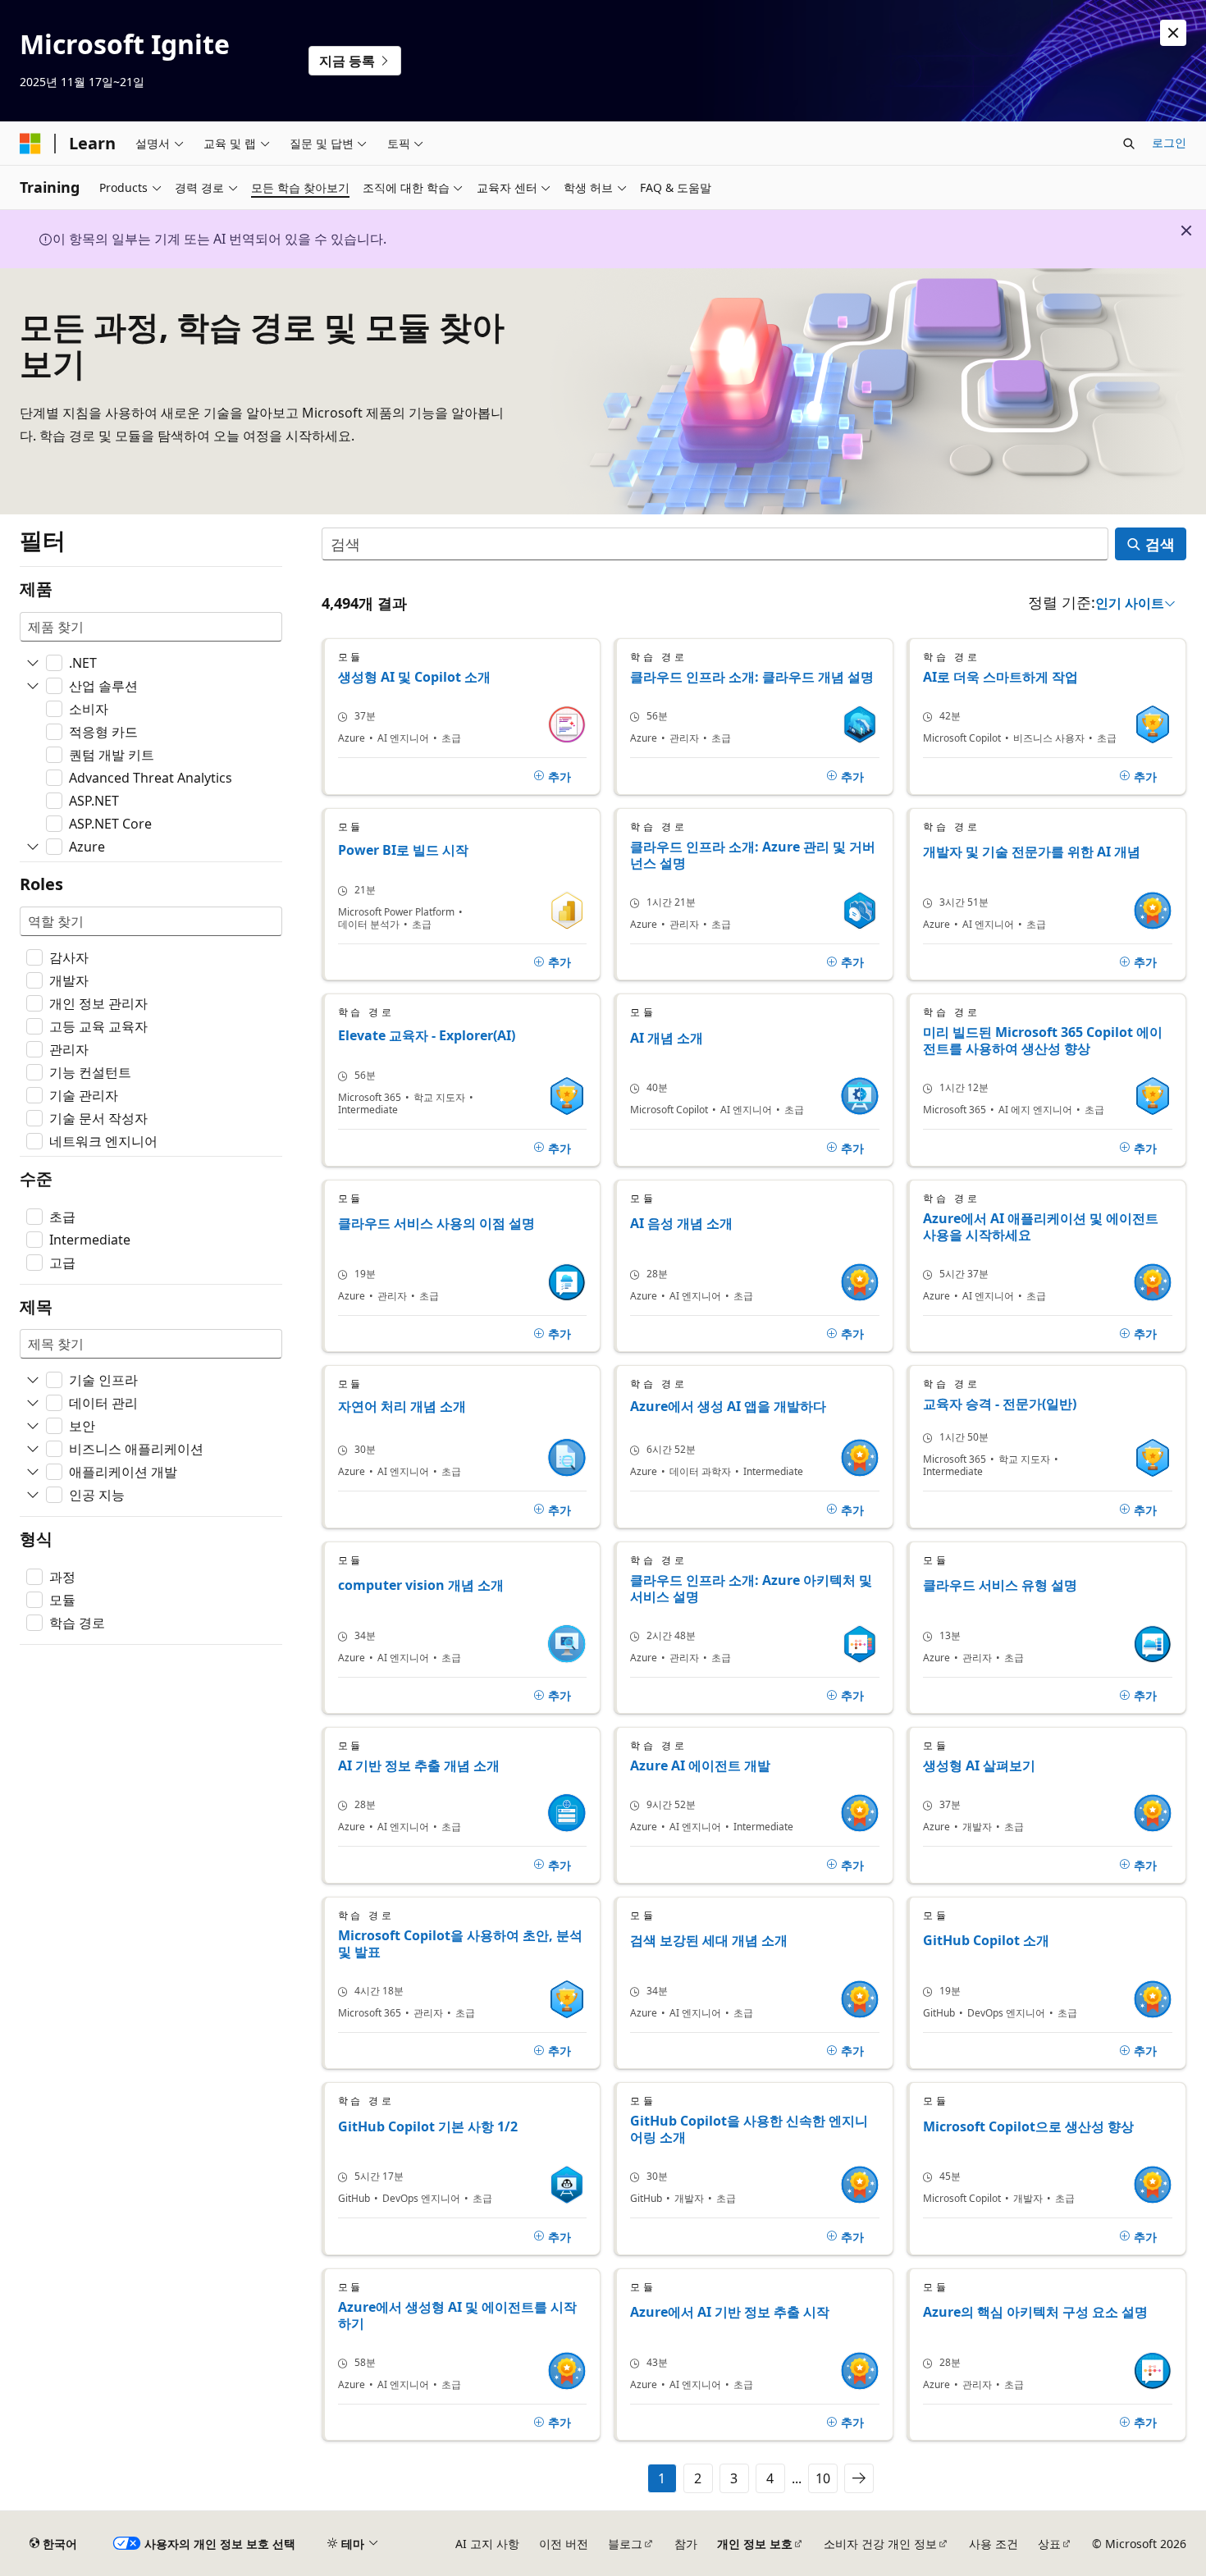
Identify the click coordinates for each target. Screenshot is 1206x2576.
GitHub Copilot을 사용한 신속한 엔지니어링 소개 (749, 2129)
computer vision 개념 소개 (421, 1585)
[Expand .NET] (33, 663)
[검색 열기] (1129, 144)
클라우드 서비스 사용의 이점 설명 (436, 1224)
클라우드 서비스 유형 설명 (1000, 1585)
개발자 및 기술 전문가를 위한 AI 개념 (1032, 852)
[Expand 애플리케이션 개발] (33, 1472)
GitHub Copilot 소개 (986, 1941)
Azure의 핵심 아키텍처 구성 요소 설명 (1035, 2312)
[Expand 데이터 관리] (33, 1403)
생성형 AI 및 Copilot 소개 (414, 677)
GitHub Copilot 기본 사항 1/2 (428, 2127)
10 (823, 2478)
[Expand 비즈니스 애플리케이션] (33, 1449)
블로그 (625, 2544)
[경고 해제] (1173, 33)
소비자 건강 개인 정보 (880, 2544)
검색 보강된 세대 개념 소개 (709, 1941)
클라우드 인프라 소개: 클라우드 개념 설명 (752, 677)
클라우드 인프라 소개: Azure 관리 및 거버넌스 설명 (753, 855)
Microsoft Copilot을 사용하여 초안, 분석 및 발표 (460, 1943)
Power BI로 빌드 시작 (403, 850)
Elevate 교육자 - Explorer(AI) (427, 1036)
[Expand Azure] (33, 847)
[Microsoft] (30, 144)
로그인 (1169, 142)
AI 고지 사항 (487, 2544)
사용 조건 (994, 2544)
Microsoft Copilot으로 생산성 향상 (1028, 2127)
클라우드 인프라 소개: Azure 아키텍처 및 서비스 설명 (751, 1588)
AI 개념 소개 (667, 1038)
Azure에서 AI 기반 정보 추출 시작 (730, 2312)
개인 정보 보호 (755, 2544)
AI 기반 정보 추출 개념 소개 (419, 1765)
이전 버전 (564, 2544)
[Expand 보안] (33, 1426)
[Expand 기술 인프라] (33, 1380)
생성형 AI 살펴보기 (979, 1765)
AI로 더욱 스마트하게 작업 (1000, 677)
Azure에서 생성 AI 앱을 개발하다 (728, 1407)
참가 (686, 2544)
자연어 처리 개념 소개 (402, 1407)
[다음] (859, 2478)
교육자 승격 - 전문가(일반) (1000, 1404)
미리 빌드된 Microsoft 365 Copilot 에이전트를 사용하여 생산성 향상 (1043, 1040)
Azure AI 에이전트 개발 (700, 1765)
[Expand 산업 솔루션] (33, 686)
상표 (1049, 2544)
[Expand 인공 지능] (33, 1495)
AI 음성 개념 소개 (681, 1224)
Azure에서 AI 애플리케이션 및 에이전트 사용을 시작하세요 (1041, 1226)
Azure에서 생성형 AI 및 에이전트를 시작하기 (457, 2315)
